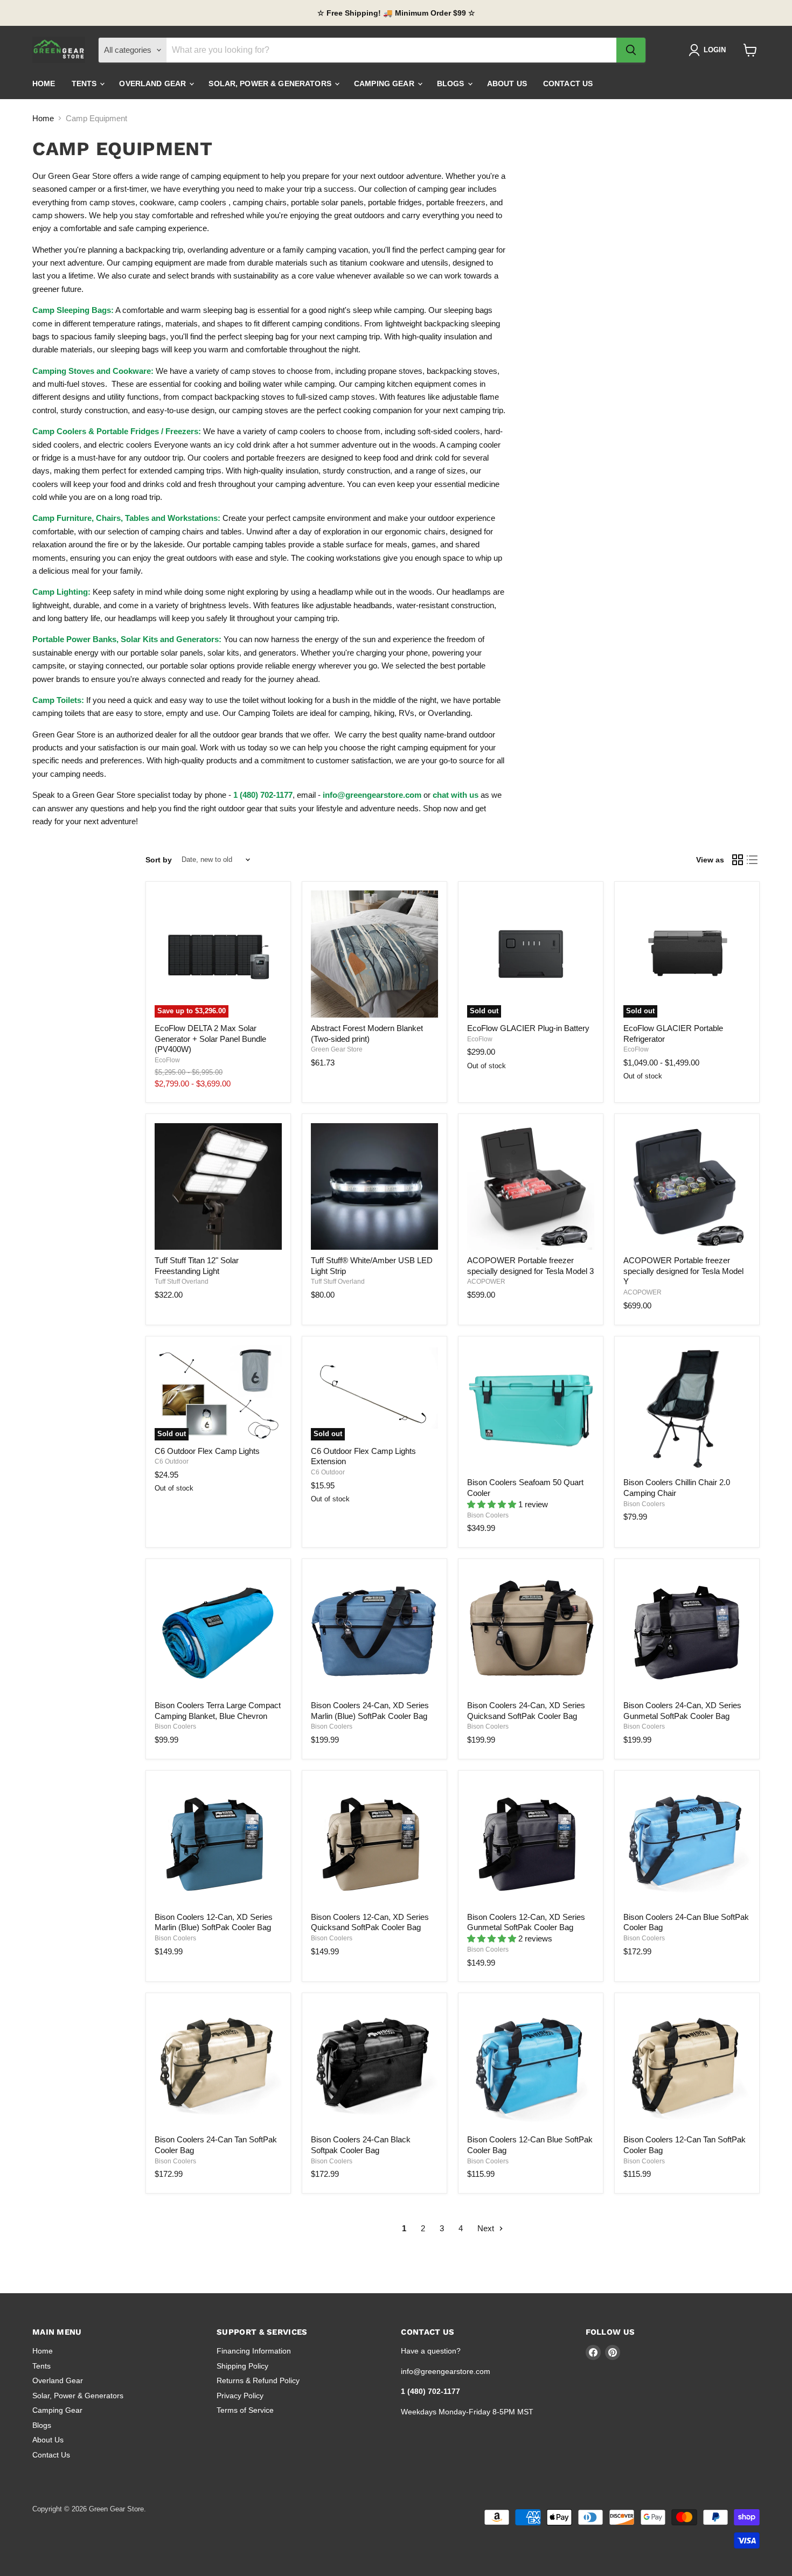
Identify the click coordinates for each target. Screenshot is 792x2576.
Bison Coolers (488, 1515)
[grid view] (738, 860)
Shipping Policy (242, 2366)
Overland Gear (154, 83)
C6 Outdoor (172, 1461)
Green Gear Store (337, 1049)
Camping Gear (385, 83)
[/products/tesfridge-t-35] (687, 1187)
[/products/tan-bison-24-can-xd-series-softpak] (531, 1631)
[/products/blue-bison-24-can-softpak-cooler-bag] (687, 1843)
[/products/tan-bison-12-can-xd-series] (374, 1843)
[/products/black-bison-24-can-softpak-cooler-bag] (374, 2066)
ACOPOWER (486, 1282)
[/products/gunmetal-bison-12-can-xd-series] (531, 1843)
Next (487, 2228)
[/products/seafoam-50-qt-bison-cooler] (531, 1409)
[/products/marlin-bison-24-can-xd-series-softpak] (374, 1631)
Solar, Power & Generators (271, 83)
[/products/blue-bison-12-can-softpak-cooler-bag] (531, 2066)
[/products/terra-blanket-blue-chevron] (218, 1631)
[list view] (753, 860)
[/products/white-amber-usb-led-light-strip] (374, 1187)
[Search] (631, 50)
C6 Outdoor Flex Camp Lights (207, 1451)
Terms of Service (245, 2410)
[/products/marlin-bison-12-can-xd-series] (218, 1843)
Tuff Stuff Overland (182, 1282)
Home (44, 83)
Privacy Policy (240, 2396)
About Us (507, 83)
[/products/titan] (218, 1187)
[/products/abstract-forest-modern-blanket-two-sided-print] (374, 954)
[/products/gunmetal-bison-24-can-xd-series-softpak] (687, 1631)
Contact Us (568, 83)
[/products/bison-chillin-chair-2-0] (687, 1409)
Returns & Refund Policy (258, 2380)
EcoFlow (167, 1060)
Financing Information (254, 2351)
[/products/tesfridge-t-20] (531, 1187)
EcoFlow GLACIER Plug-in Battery (528, 1028)
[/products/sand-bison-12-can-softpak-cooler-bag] (687, 2066)
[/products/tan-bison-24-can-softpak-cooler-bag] (218, 2066)
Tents (85, 83)
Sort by (159, 860)
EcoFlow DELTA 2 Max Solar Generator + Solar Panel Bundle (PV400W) (210, 1039)
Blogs (452, 83)
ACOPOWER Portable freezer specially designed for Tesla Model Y (683, 1271)
